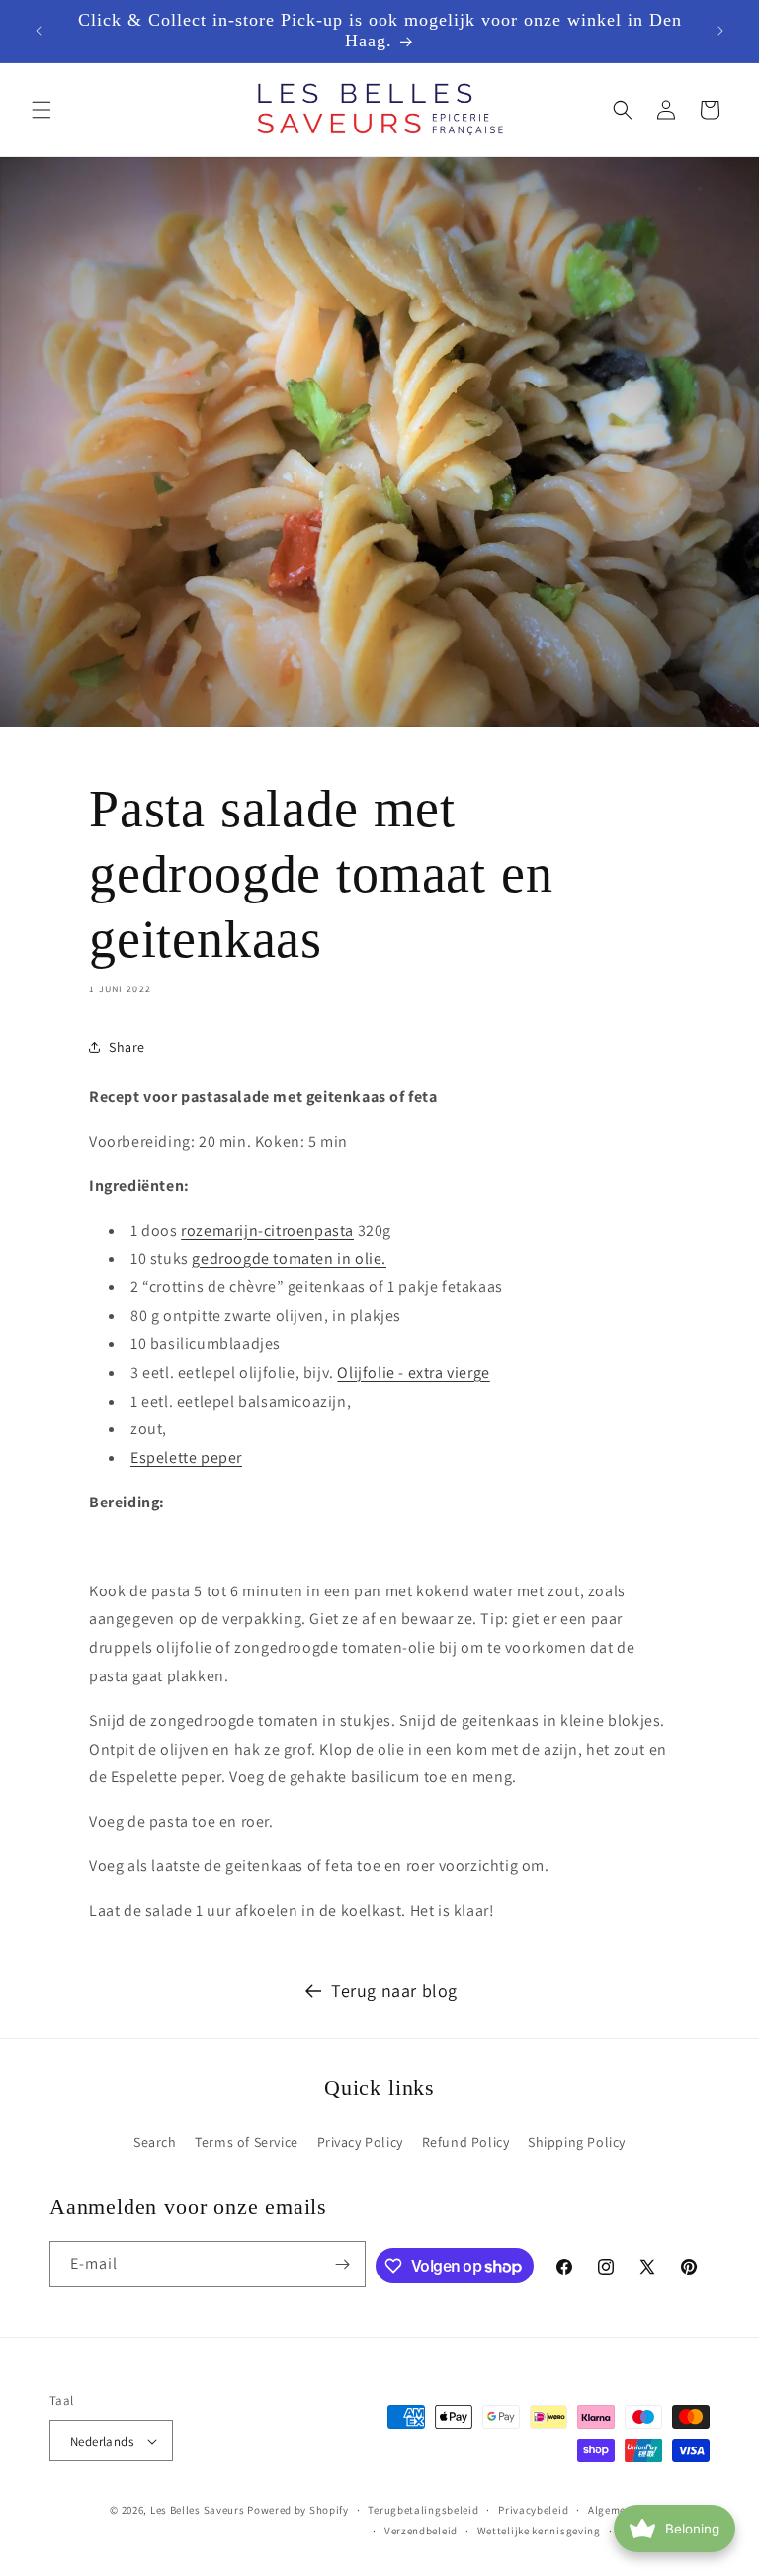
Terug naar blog (394, 1990)
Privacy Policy (360, 2142)
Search (155, 2142)
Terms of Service (247, 2142)
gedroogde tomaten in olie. (289, 1259)
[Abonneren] (343, 2264)
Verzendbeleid (421, 2531)
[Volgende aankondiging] (720, 31)
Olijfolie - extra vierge (413, 1373)
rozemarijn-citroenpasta (267, 1230)
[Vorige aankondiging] (39, 31)
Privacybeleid (533, 2510)
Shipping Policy (577, 2142)
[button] (42, 110)
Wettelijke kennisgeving (539, 2531)
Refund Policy (466, 2142)
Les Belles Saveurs (198, 2510)
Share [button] (127, 1047)
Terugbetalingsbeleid (423, 2510)
